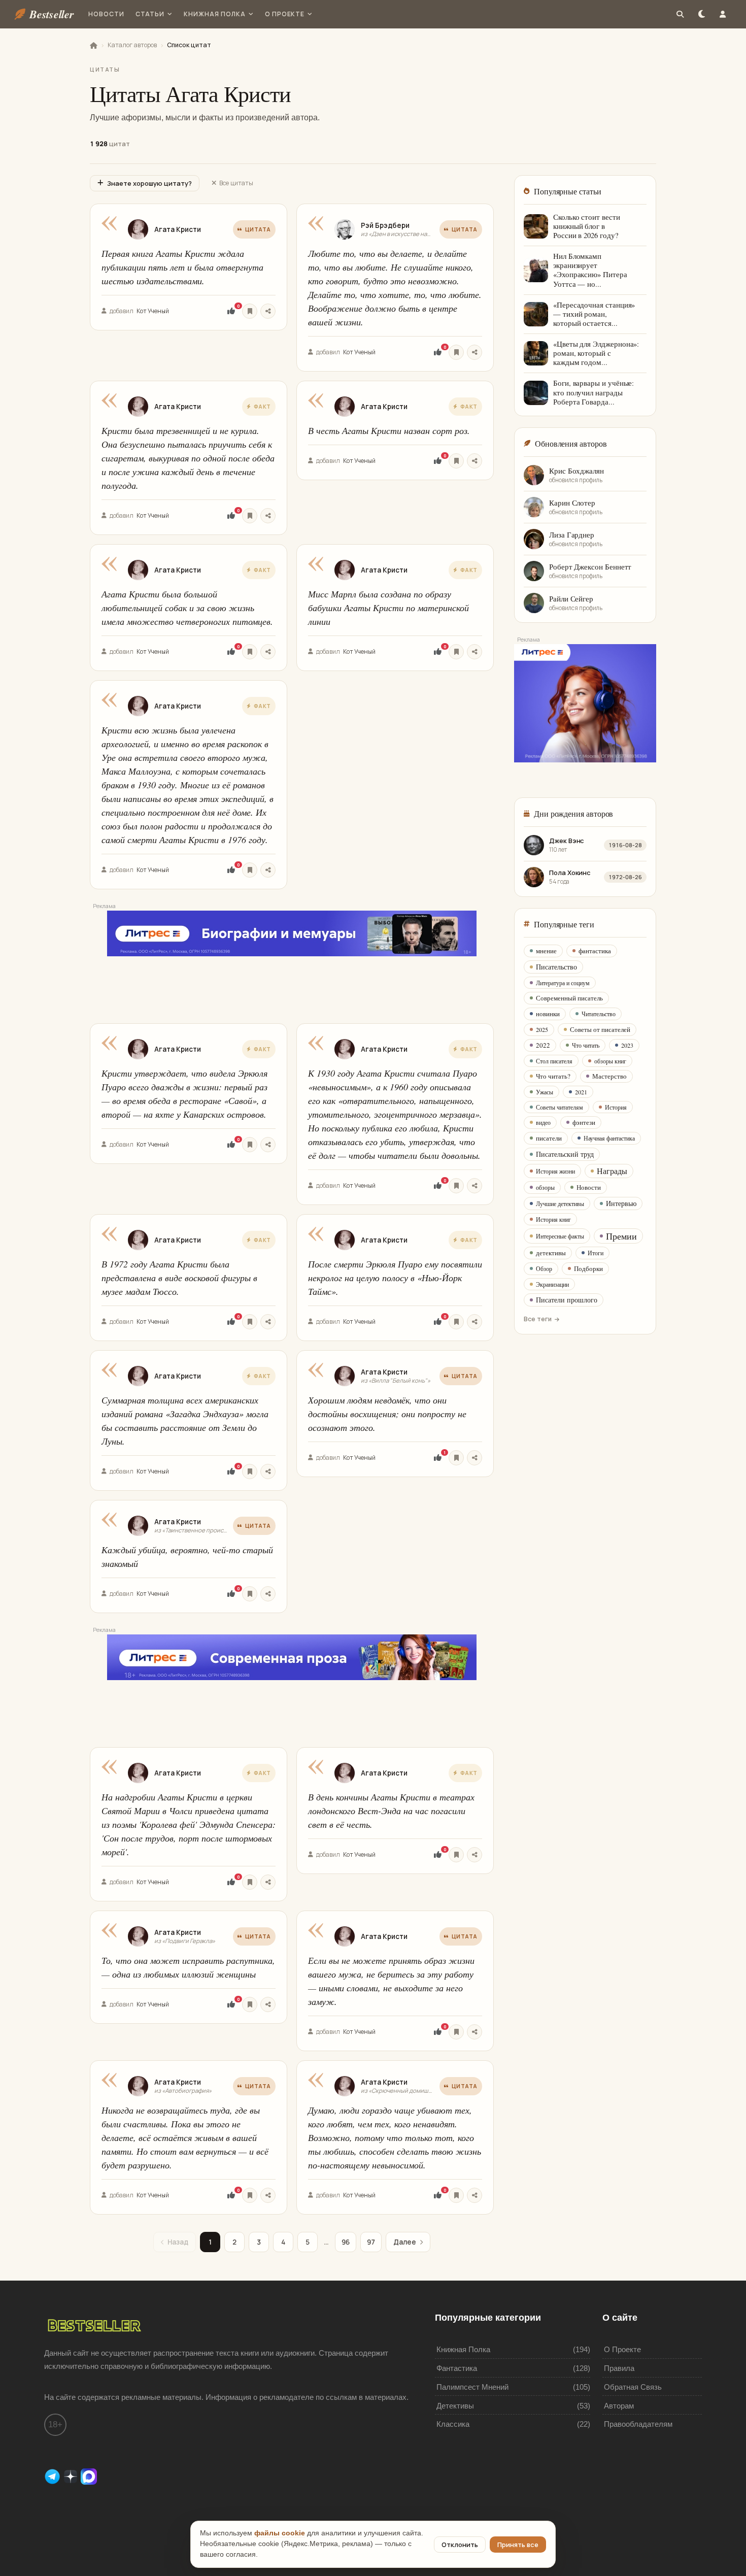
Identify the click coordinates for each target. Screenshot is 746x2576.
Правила (619, 2368)
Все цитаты (236, 183)
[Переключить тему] (701, 14)
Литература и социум (563, 983)
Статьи (150, 14)
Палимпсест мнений (472, 2387)
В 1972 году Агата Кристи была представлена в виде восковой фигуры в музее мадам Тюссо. (179, 1278)
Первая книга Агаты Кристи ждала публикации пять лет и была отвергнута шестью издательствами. (182, 267)
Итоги (596, 1253)
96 (346, 2242)
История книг (553, 1219)
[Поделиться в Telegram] (268, 311)
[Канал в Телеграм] (53, 2476)
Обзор (544, 1268)
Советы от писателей (600, 1029)
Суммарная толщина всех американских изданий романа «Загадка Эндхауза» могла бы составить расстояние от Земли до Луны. (185, 1420)
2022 (543, 1045)
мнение (546, 951)
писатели (549, 1138)
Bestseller (52, 14)
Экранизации (552, 1284)
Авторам (619, 2406)
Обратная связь (633, 2387)
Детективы (455, 2406)
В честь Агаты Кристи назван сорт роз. (389, 430)
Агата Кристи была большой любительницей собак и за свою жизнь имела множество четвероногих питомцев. (187, 608)
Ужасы (545, 1092)
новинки (548, 1014)
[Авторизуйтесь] (250, 311)
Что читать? (553, 1076)
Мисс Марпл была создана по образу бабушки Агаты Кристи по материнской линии (388, 608)
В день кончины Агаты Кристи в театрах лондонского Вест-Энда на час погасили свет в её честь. (391, 1811)
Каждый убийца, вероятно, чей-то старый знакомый (187, 1557)
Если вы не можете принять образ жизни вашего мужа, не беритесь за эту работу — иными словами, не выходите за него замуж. (391, 1981)
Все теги (538, 1319)
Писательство (556, 967)
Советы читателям (560, 1107)
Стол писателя (554, 1061)
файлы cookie (280, 2533)
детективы (551, 1253)
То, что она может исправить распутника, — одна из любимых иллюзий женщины (188, 1967)
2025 (542, 1029)
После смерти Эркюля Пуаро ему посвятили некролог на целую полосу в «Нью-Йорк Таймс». (395, 1278)
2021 (581, 1092)
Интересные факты (560, 1236)
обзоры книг (610, 1061)
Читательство (599, 1014)
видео (543, 1122)
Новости (106, 14)
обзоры (545, 1187)
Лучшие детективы (560, 1203)
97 (371, 2242)
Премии (621, 1236)
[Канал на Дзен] (72, 2476)
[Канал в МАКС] (89, 2476)
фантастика (595, 951)
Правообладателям (638, 2424)
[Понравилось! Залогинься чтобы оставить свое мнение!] (231, 311)
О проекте (285, 14)
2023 (627, 1045)
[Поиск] (680, 14)
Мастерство (609, 1076)
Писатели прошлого (567, 1300)
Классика (453, 2424)
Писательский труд (565, 1154)
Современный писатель (569, 998)
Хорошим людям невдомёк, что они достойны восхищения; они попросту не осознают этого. (387, 1414)
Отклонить (460, 2545)
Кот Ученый (153, 311)
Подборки (588, 1268)
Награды (612, 1171)
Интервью (621, 1203)
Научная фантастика (609, 1138)
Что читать (586, 1045)
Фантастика (457, 2368)
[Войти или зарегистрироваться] (723, 14)
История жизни (555, 1171)
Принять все (518, 2545)
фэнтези (584, 1122)
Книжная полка (214, 14)
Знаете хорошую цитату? (149, 183)
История (616, 1107)
